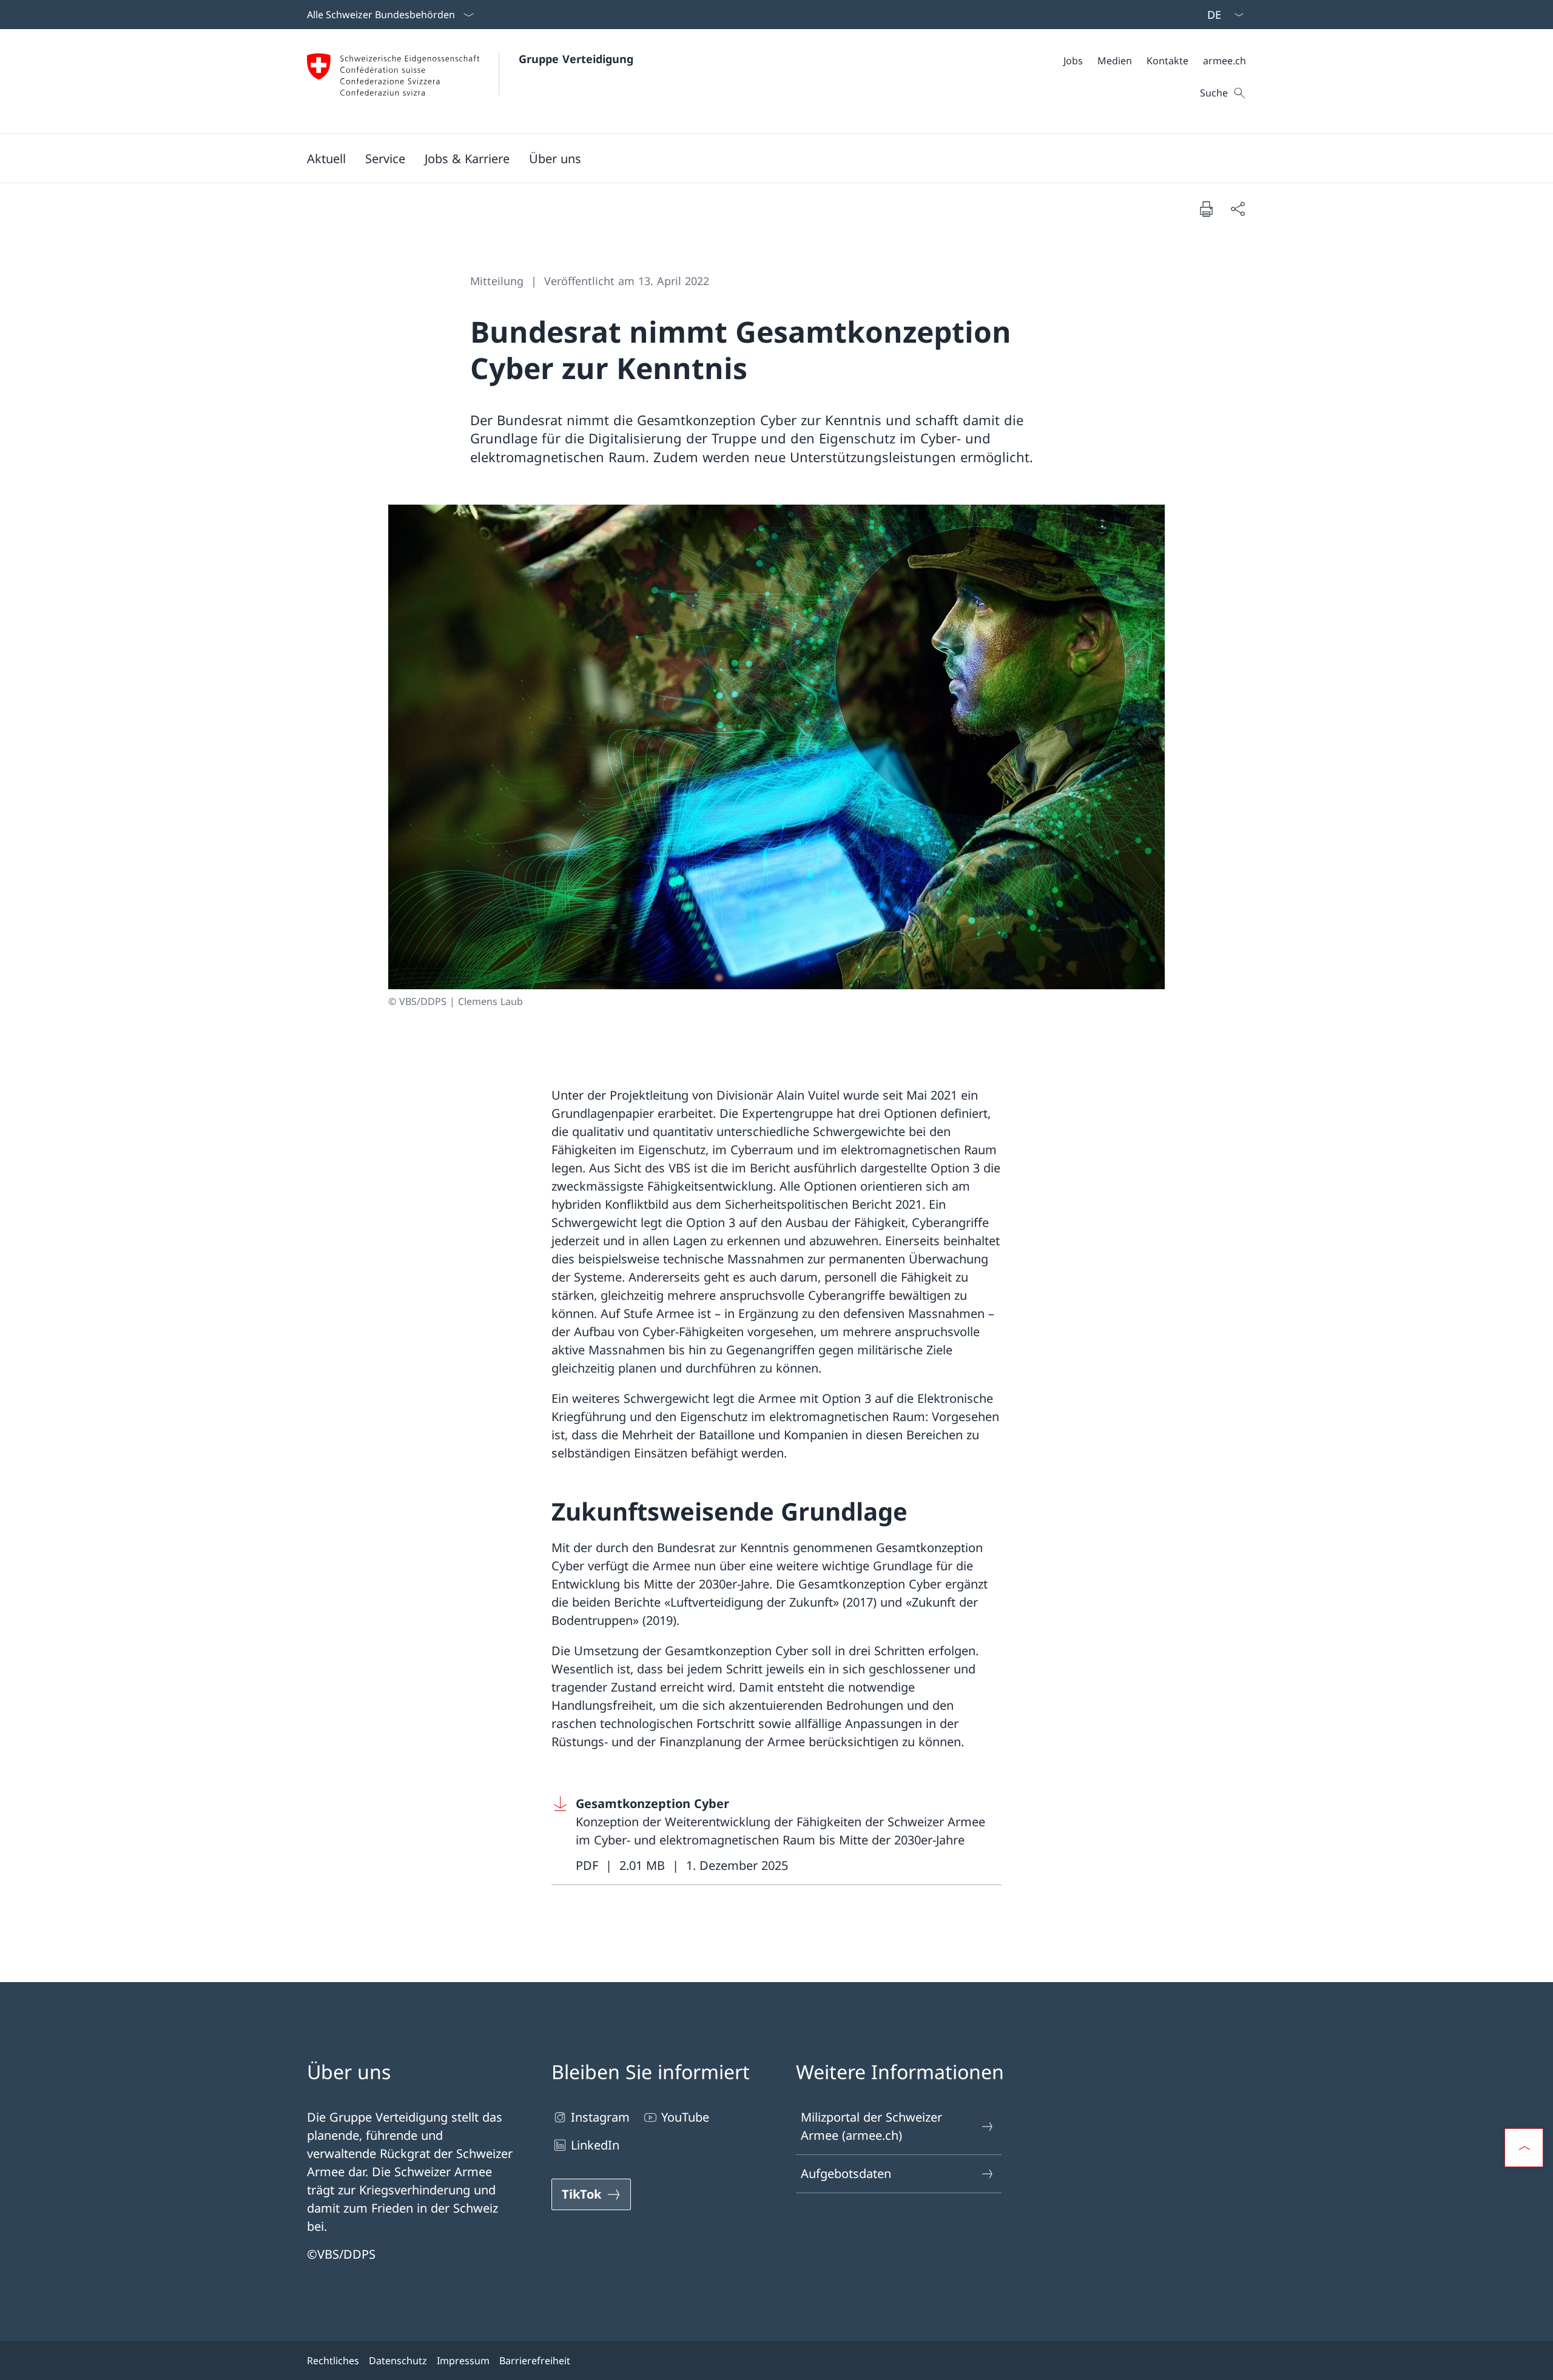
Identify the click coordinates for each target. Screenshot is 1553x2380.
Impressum (463, 2361)
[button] (326, 158)
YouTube (685, 2117)
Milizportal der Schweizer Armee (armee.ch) (871, 2126)
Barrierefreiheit (535, 2361)
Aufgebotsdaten (846, 2173)
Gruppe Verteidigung (576, 59)
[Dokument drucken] (1206, 209)
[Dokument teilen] (1238, 209)
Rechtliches (333, 2361)
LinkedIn (595, 2145)
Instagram (600, 2117)
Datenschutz (398, 2361)
